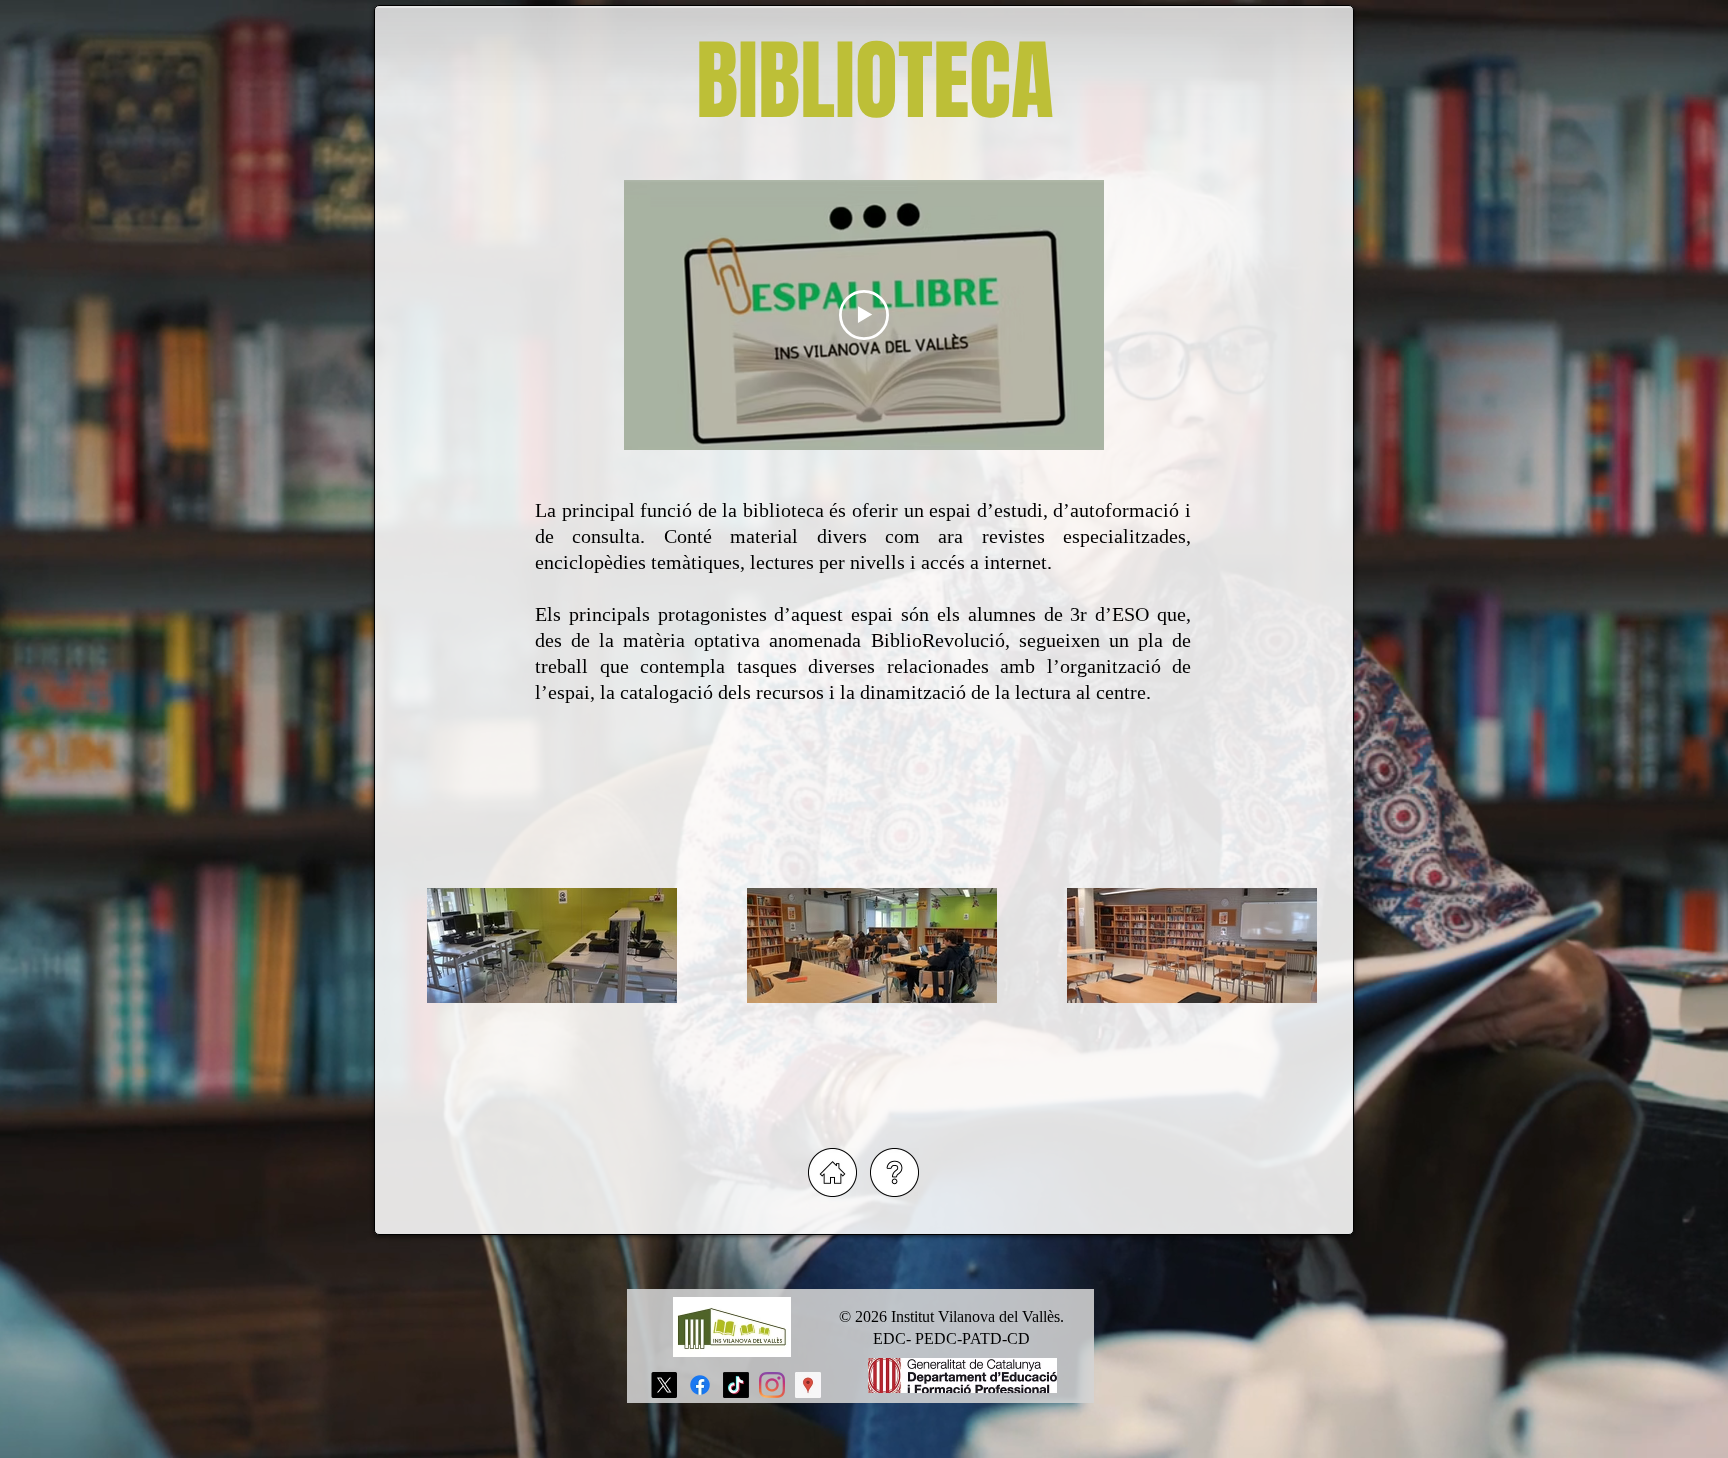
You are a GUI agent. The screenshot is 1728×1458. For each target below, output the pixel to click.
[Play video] (864, 315)
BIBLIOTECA (875, 81)
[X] (664, 1385)
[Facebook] (700, 1385)
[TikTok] (736, 1385)
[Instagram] (772, 1385)
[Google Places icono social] (808, 1385)
